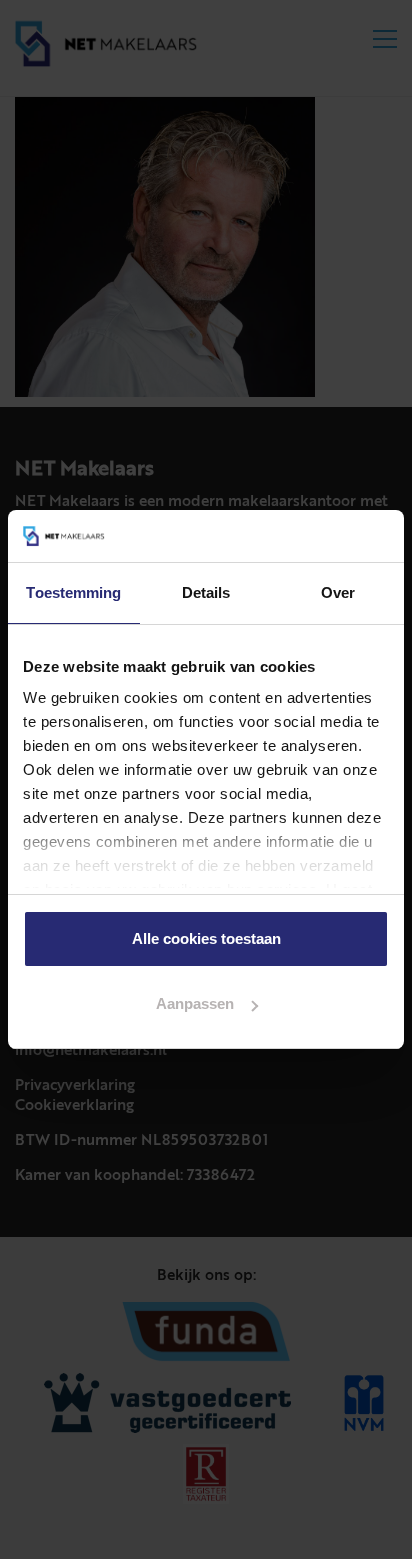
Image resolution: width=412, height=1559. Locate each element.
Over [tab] (338, 592)
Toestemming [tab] (73, 592)
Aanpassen (195, 1003)
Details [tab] (206, 592)
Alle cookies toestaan (206, 938)
